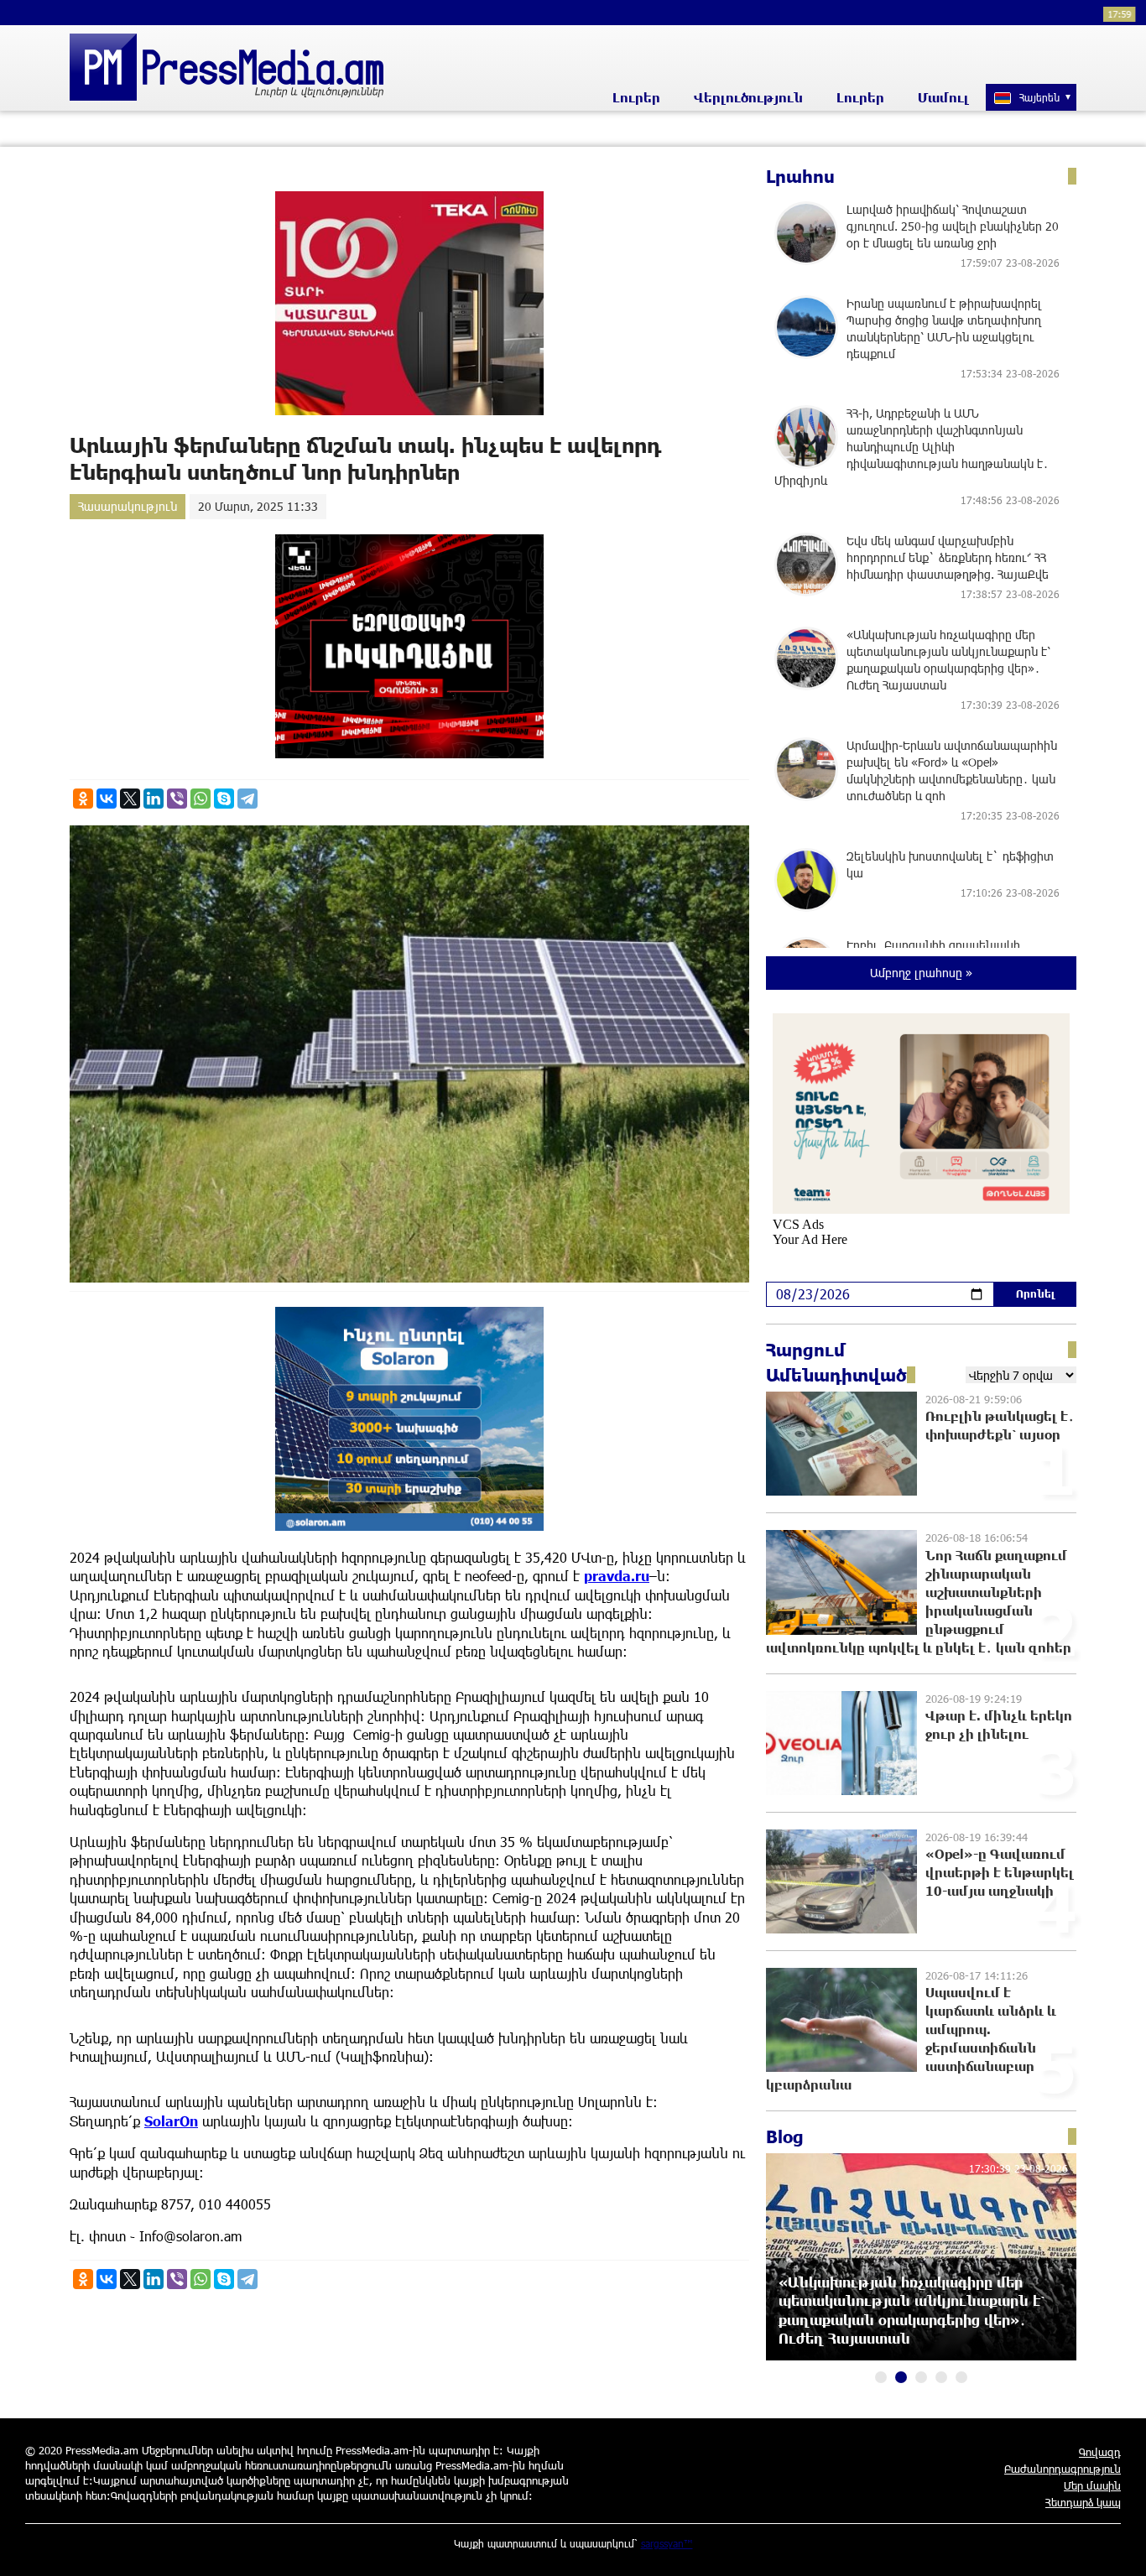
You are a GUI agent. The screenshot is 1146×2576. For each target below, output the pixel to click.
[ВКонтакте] (107, 799)
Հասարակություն (128, 506)
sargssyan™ (667, 2543)
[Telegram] (247, 799)
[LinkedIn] (154, 799)
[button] (881, 2377)
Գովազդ (1100, 2452)
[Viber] (177, 799)
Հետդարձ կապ (1083, 2502)
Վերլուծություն (748, 97)
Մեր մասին (1092, 2485)
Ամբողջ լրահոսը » (921, 973)
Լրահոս (800, 176)
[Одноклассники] (83, 799)
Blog (785, 2136)
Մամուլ (943, 97)
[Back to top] (1117, 2547)
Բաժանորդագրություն (1063, 2469)
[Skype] (224, 799)
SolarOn (171, 2121)
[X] (130, 799)
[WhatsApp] (201, 799)
